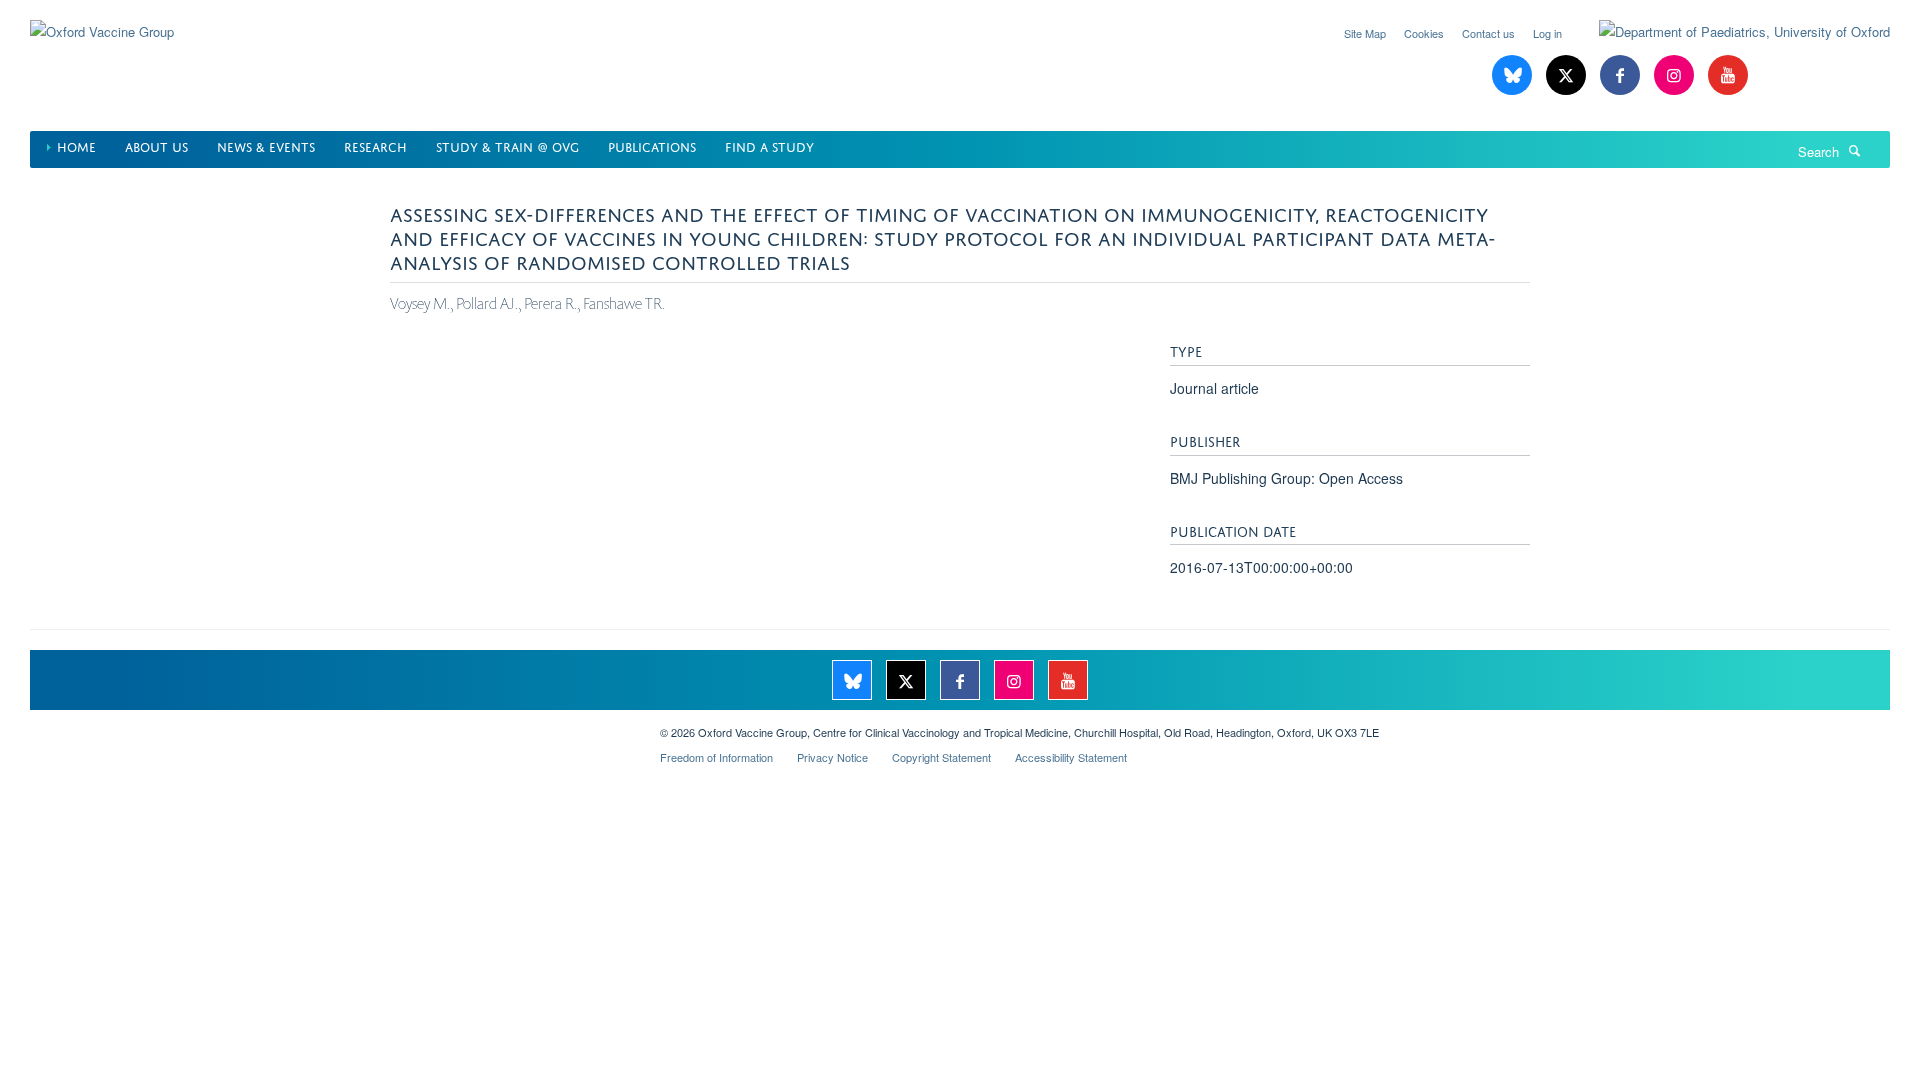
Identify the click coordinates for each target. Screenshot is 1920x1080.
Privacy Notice (832, 757)
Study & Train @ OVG (507, 145)
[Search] (1855, 150)
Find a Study (769, 145)
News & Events (266, 145)
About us (156, 145)
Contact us (1488, 33)
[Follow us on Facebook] (1622, 75)
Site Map (1365, 33)
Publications (652, 145)
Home (76, 145)
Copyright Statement (941, 757)
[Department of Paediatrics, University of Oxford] (1729, 32)
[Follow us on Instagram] (1676, 75)
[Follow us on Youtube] (1728, 75)
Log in (1547, 33)
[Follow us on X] (1568, 75)
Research (375, 145)
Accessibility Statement (1071, 757)
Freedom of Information (716, 757)
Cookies (1424, 33)
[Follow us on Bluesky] (1514, 75)
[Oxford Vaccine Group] (102, 19)
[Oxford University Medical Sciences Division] (330, 725)
